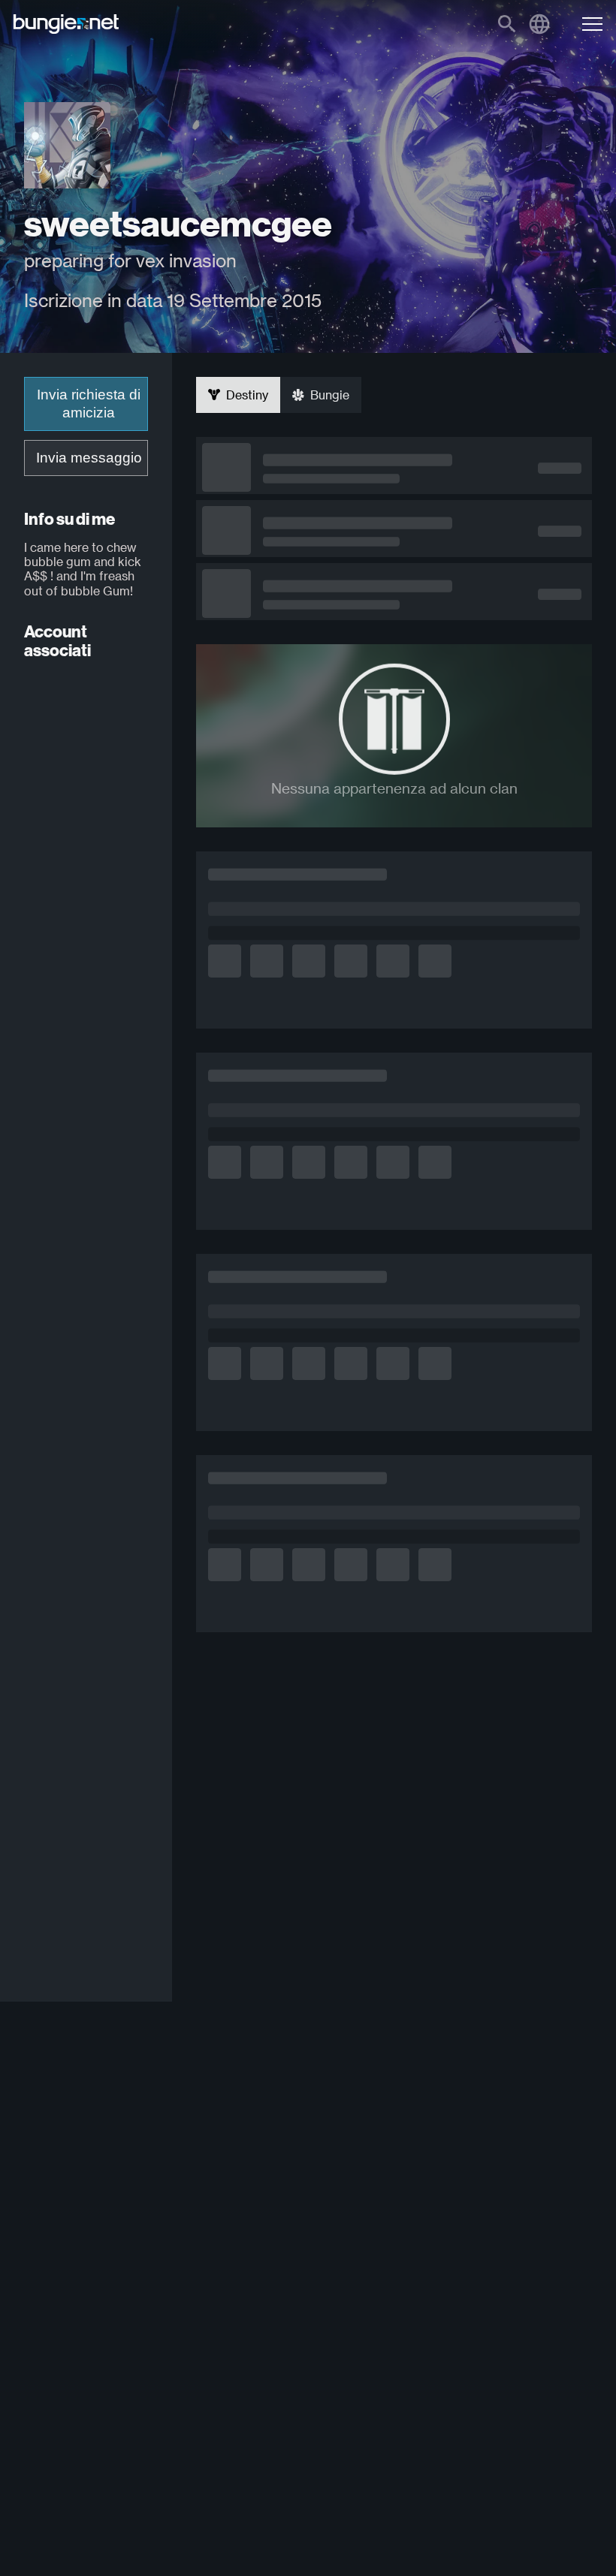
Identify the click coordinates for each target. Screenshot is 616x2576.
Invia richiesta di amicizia (89, 404)
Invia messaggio (89, 458)
